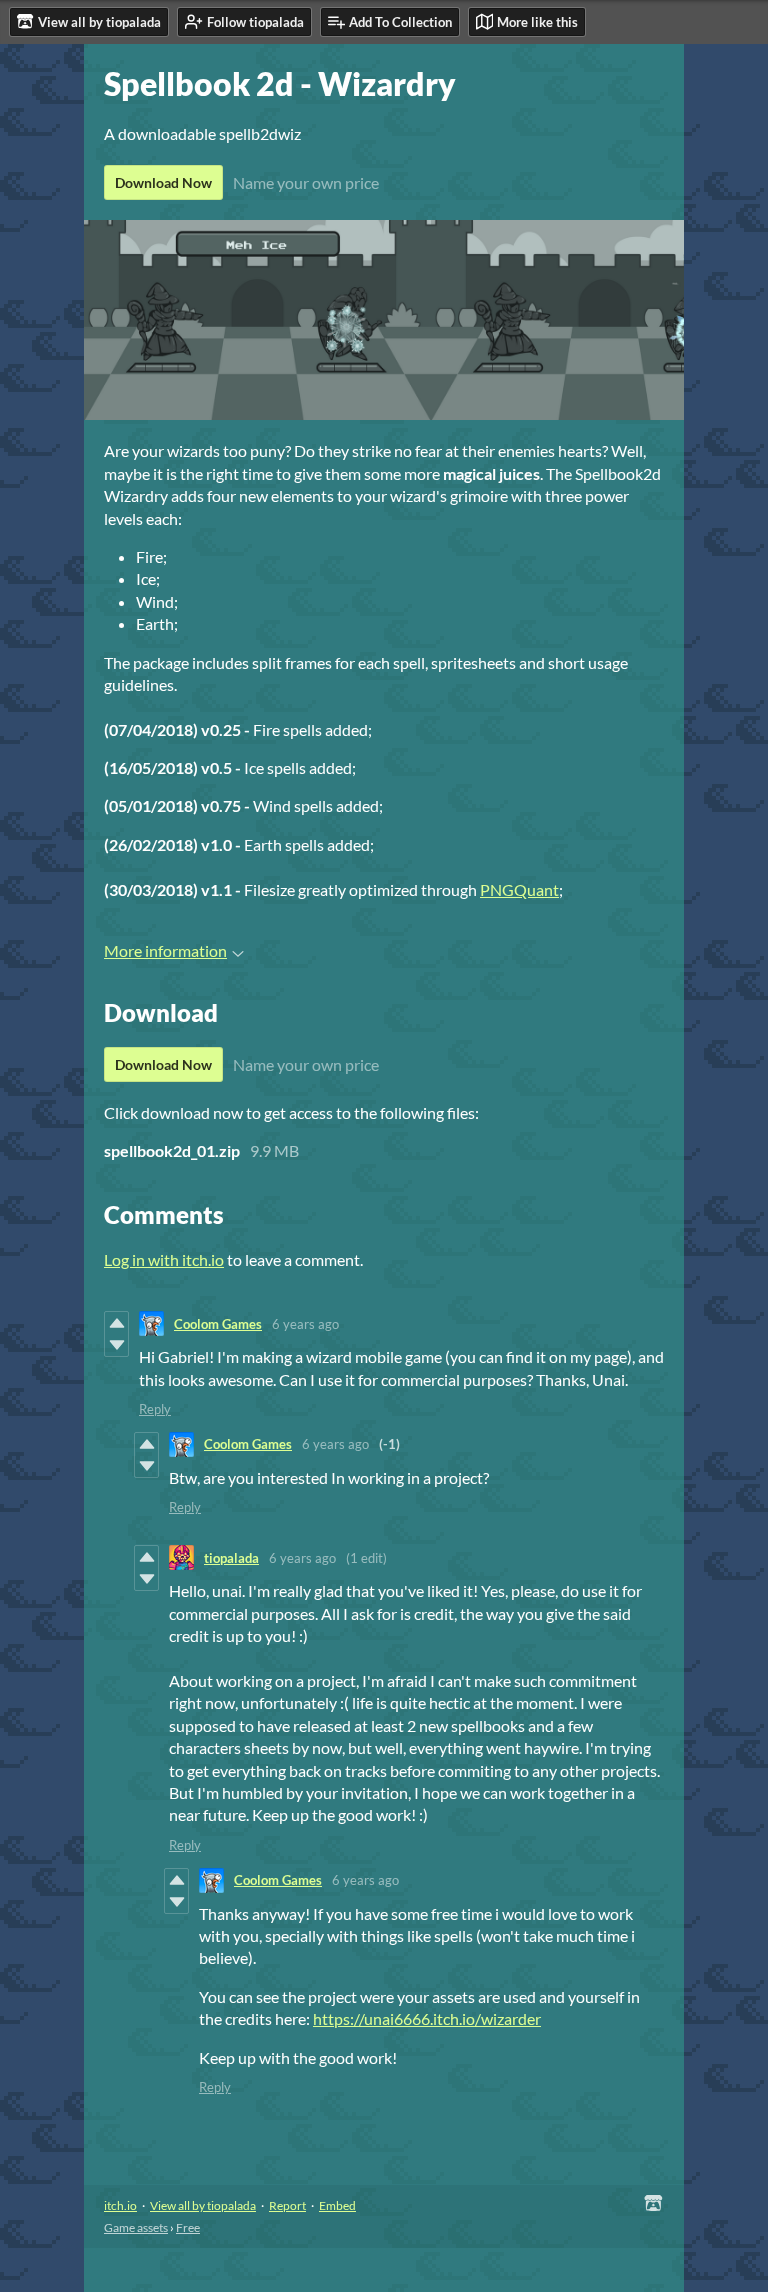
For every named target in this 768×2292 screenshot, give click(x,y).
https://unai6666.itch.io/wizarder (427, 2018)
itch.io (120, 2205)
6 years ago (305, 1324)
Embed (337, 2205)
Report (287, 2205)
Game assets (136, 2227)
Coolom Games (218, 1324)
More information (165, 950)
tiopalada (231, 1558)
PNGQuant (519, 889)
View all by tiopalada (203, 2205)
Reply (155, 1409)
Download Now (163, 182)
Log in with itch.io (164, 1259)
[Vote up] (116, 1323)
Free (188, 2227)
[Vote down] (116, 1345)
